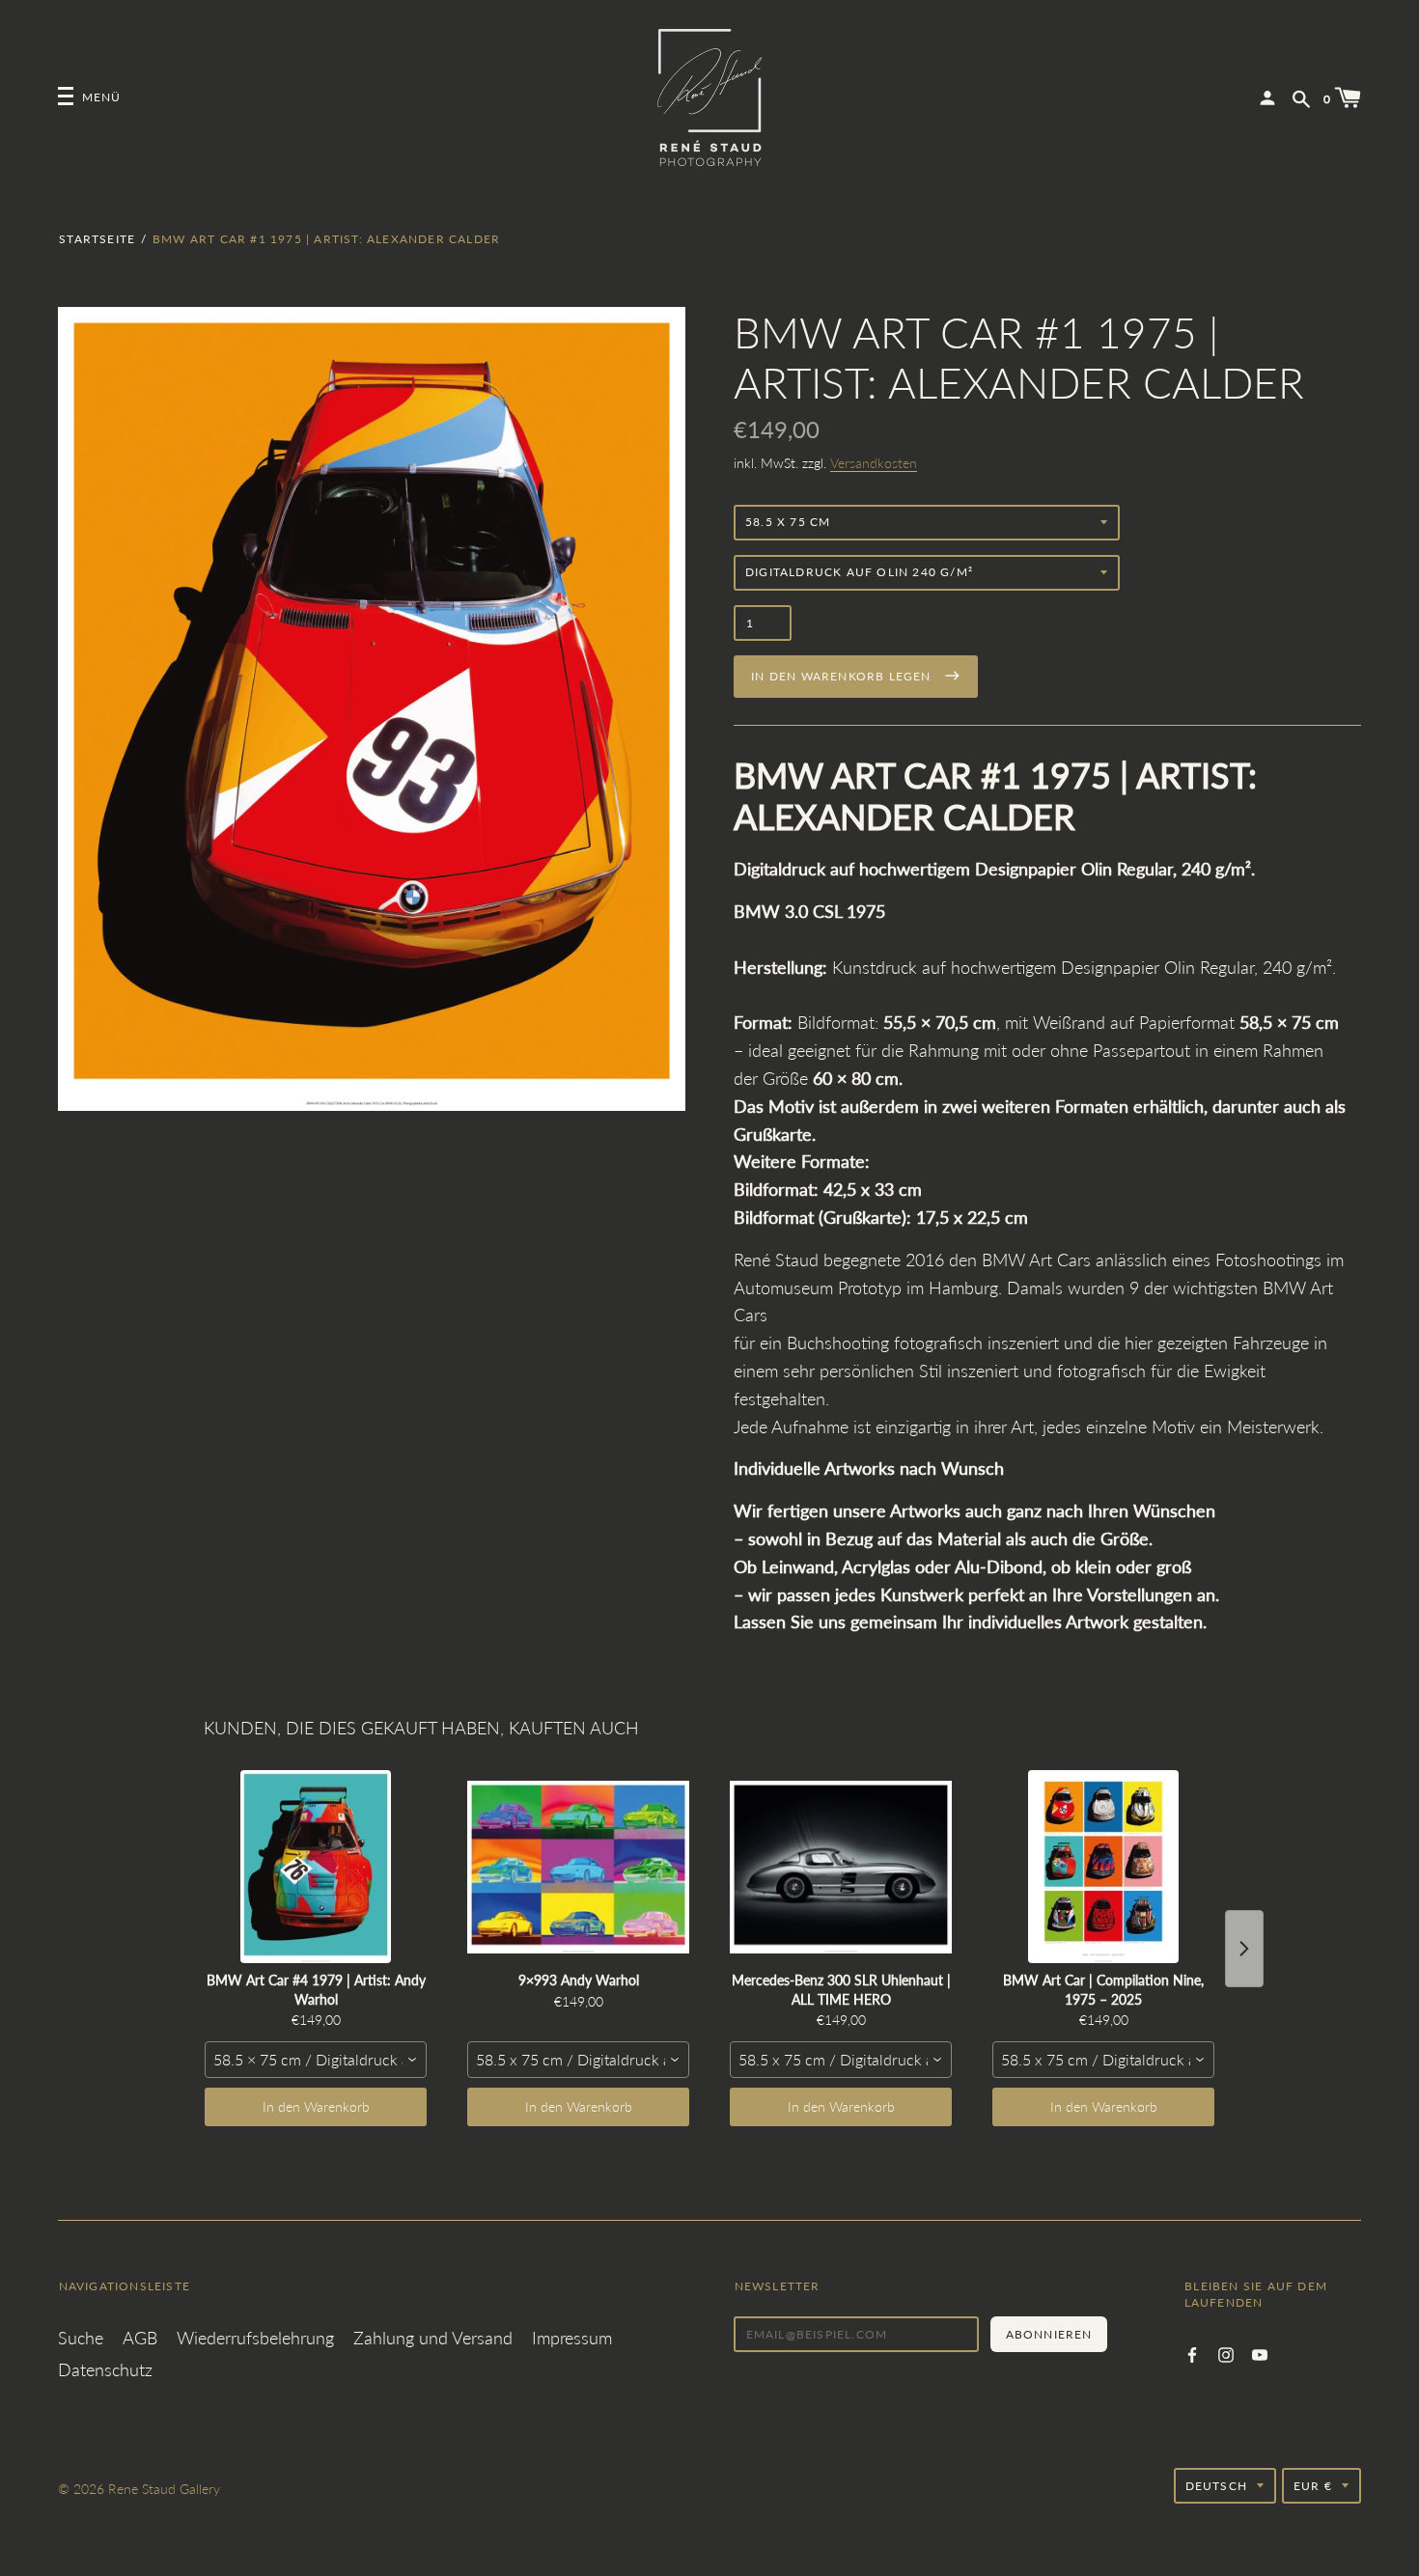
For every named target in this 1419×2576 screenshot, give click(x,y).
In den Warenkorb (316, 2106)
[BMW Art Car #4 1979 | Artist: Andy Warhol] (316, 1867)
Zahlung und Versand (433, 2338)
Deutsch (1216, 2486)
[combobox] (316, 2060)
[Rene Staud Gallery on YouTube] (1260, 2353)
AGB (140, 2338)
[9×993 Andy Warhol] (578, 1867)
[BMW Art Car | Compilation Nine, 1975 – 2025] (1103, 1867)
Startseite (97, 239)
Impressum (572, 2338)
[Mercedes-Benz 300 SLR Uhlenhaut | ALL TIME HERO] (841, 1867)
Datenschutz (105, 2369)
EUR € (1313, 2486)
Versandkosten (874, 463)
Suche (81, 2338)
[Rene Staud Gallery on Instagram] (1226, 2353)
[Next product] (1244, 1949)
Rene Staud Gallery (164, 2489)
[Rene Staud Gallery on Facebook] (1192, 2353)
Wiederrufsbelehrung (255, 2338)
